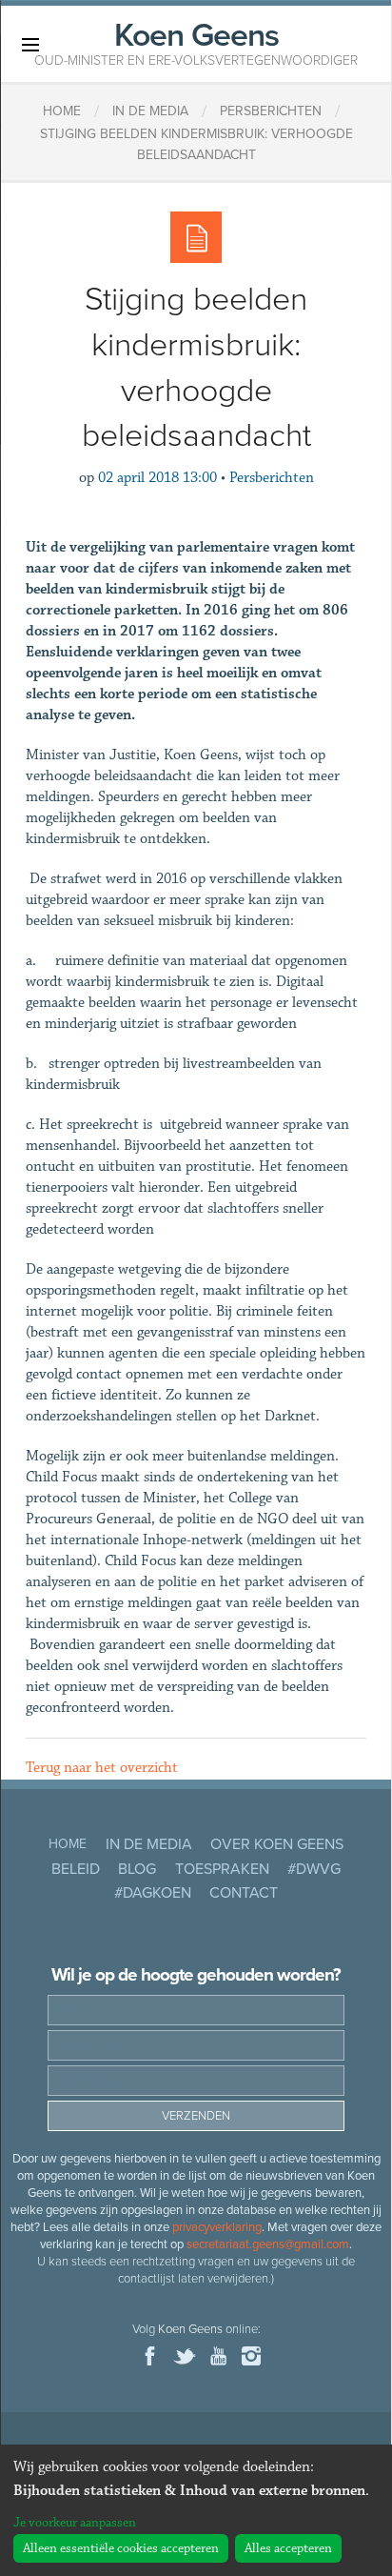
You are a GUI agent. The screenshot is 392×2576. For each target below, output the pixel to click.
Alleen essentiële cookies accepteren (121, 2548)
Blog (137, 1869)
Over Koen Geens (277, 1844)
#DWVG (314, 1869)
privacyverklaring (217, 2227)
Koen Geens (196, 42)
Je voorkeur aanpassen (75, 2523)
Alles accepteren (288, 2548)
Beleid (76, 1869)
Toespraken (222, 1869)
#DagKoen (153, 1893)
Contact (244, 1893)
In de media (149, 1844)
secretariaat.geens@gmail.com (268, 2244)
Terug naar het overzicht (102, 1768)
